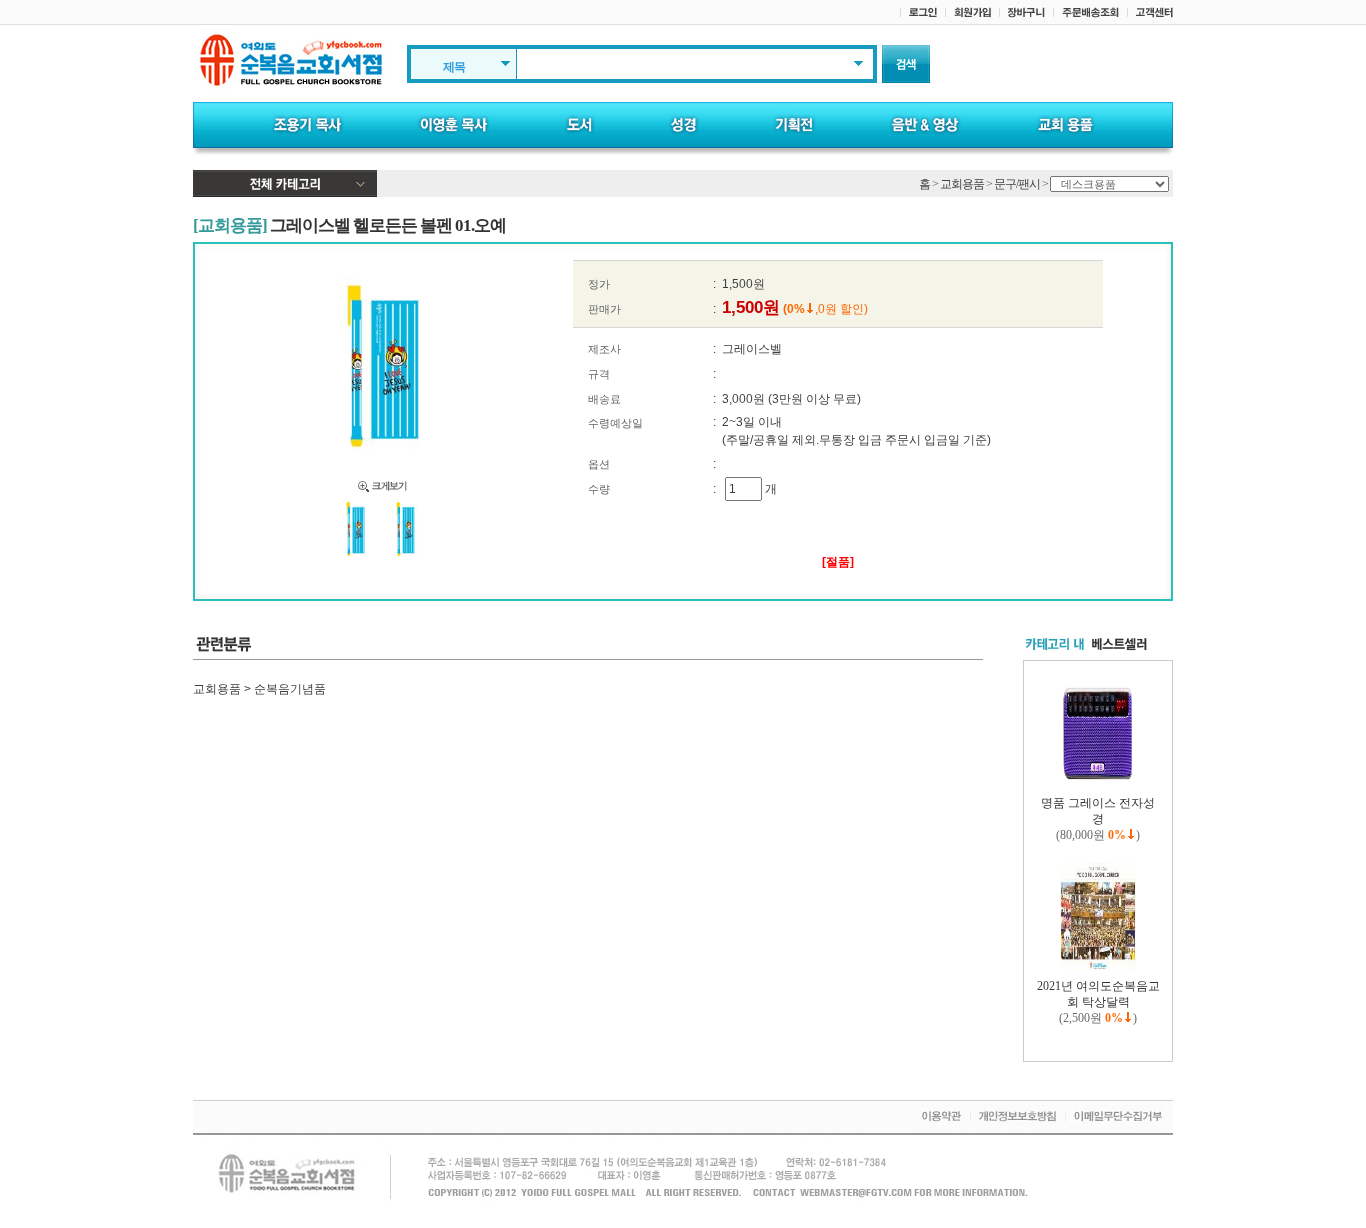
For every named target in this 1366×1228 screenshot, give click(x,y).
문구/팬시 (1017, 184)
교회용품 (962, 184)
